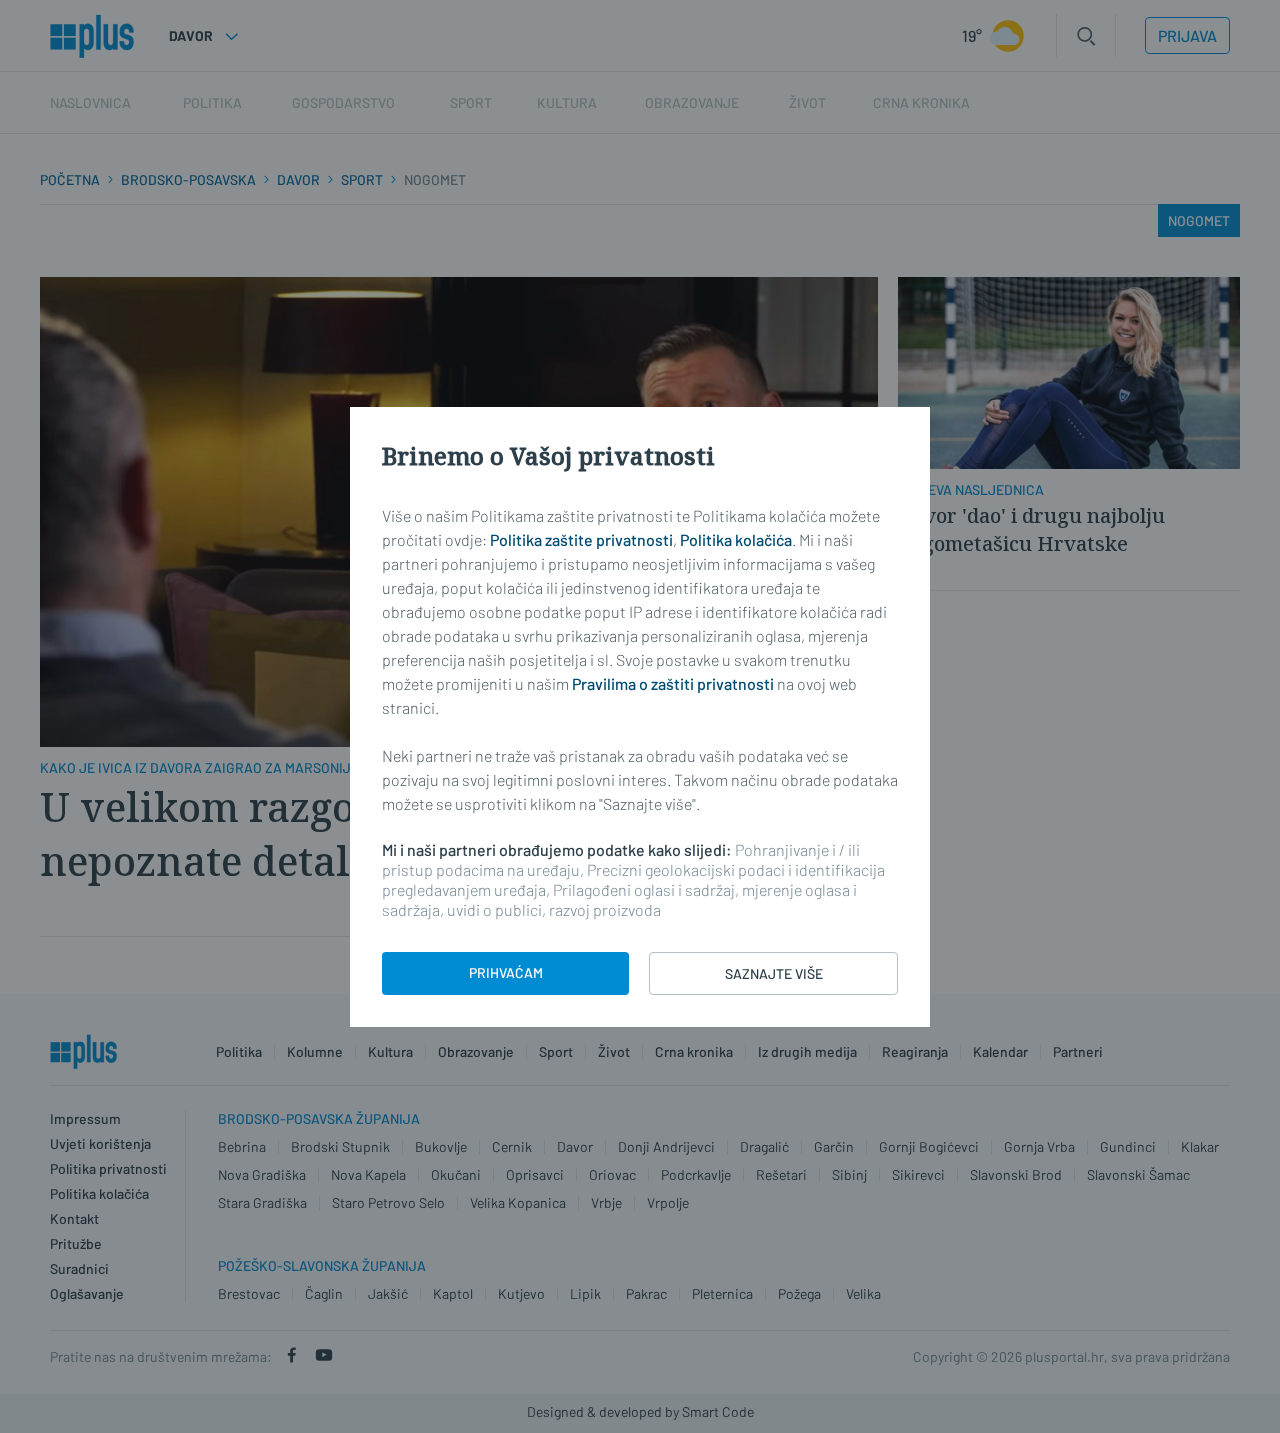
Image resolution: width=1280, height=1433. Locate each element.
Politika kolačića (736, 539)
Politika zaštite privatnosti (581, 539)
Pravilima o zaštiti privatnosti (673, 683)
